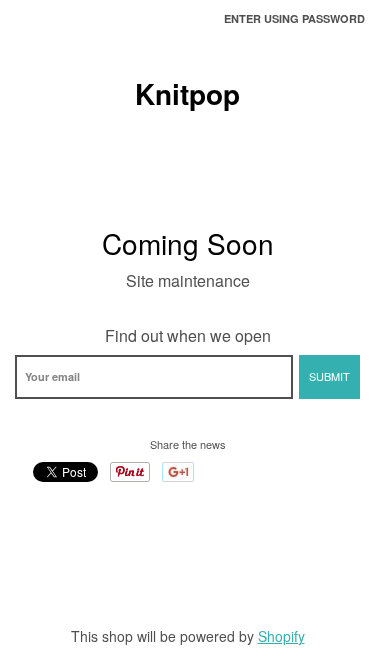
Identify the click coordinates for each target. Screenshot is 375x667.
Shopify (281, 636)
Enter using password (294, 18)
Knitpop (187, 94)
